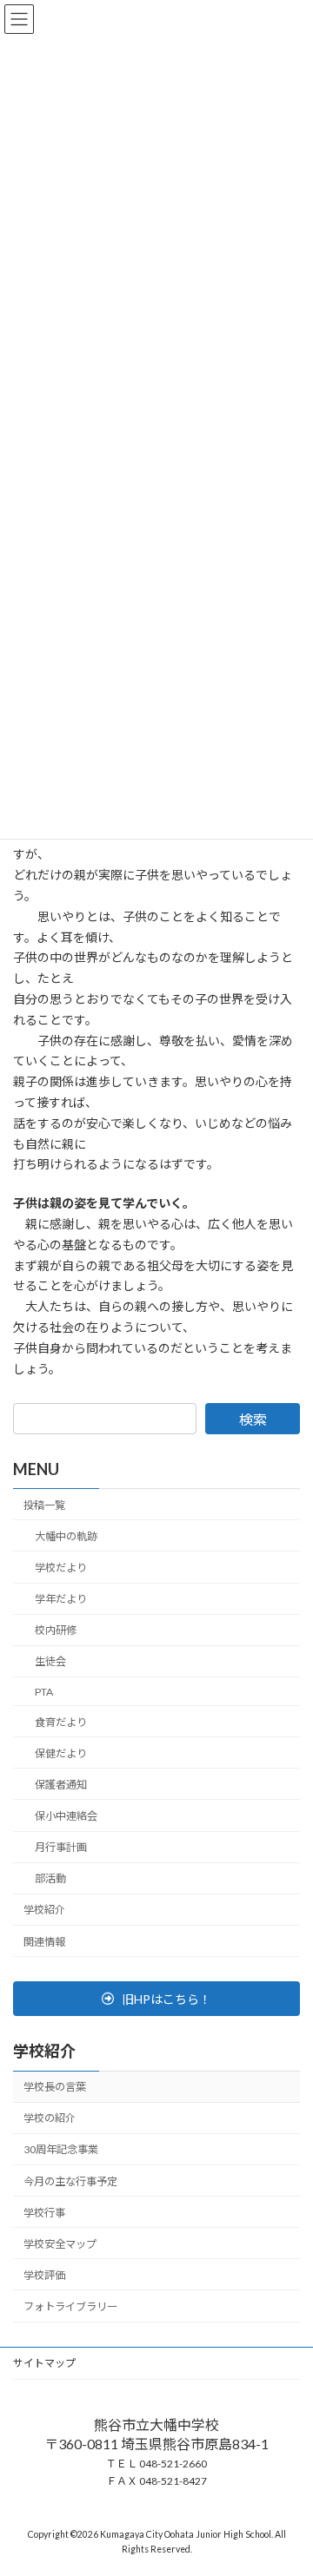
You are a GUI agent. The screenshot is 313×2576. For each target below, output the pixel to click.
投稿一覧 (44, 1505)
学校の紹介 (50, 2119)
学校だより (61, 1568)
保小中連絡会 (66, 1816)
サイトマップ (44, 2363)
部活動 (50, 1879)
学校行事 (44, 2213)
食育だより (61, 1722)
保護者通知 (61, 1785)
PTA (44, 1692)
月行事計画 (61, 1847)
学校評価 (44, 2275)
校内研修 (56, 1631)
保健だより (61, 1753)
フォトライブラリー (70, 2306)
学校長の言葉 (55, 2087)
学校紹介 (44, 1911)
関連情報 (44, 1942)
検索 (253, 1419)
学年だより (61, 1599)
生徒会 (50, 1662)
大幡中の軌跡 (66, 1536)
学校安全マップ (60, 2244)
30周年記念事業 (61, 2150)
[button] (156, 1999)
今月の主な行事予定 (70, 2181)
